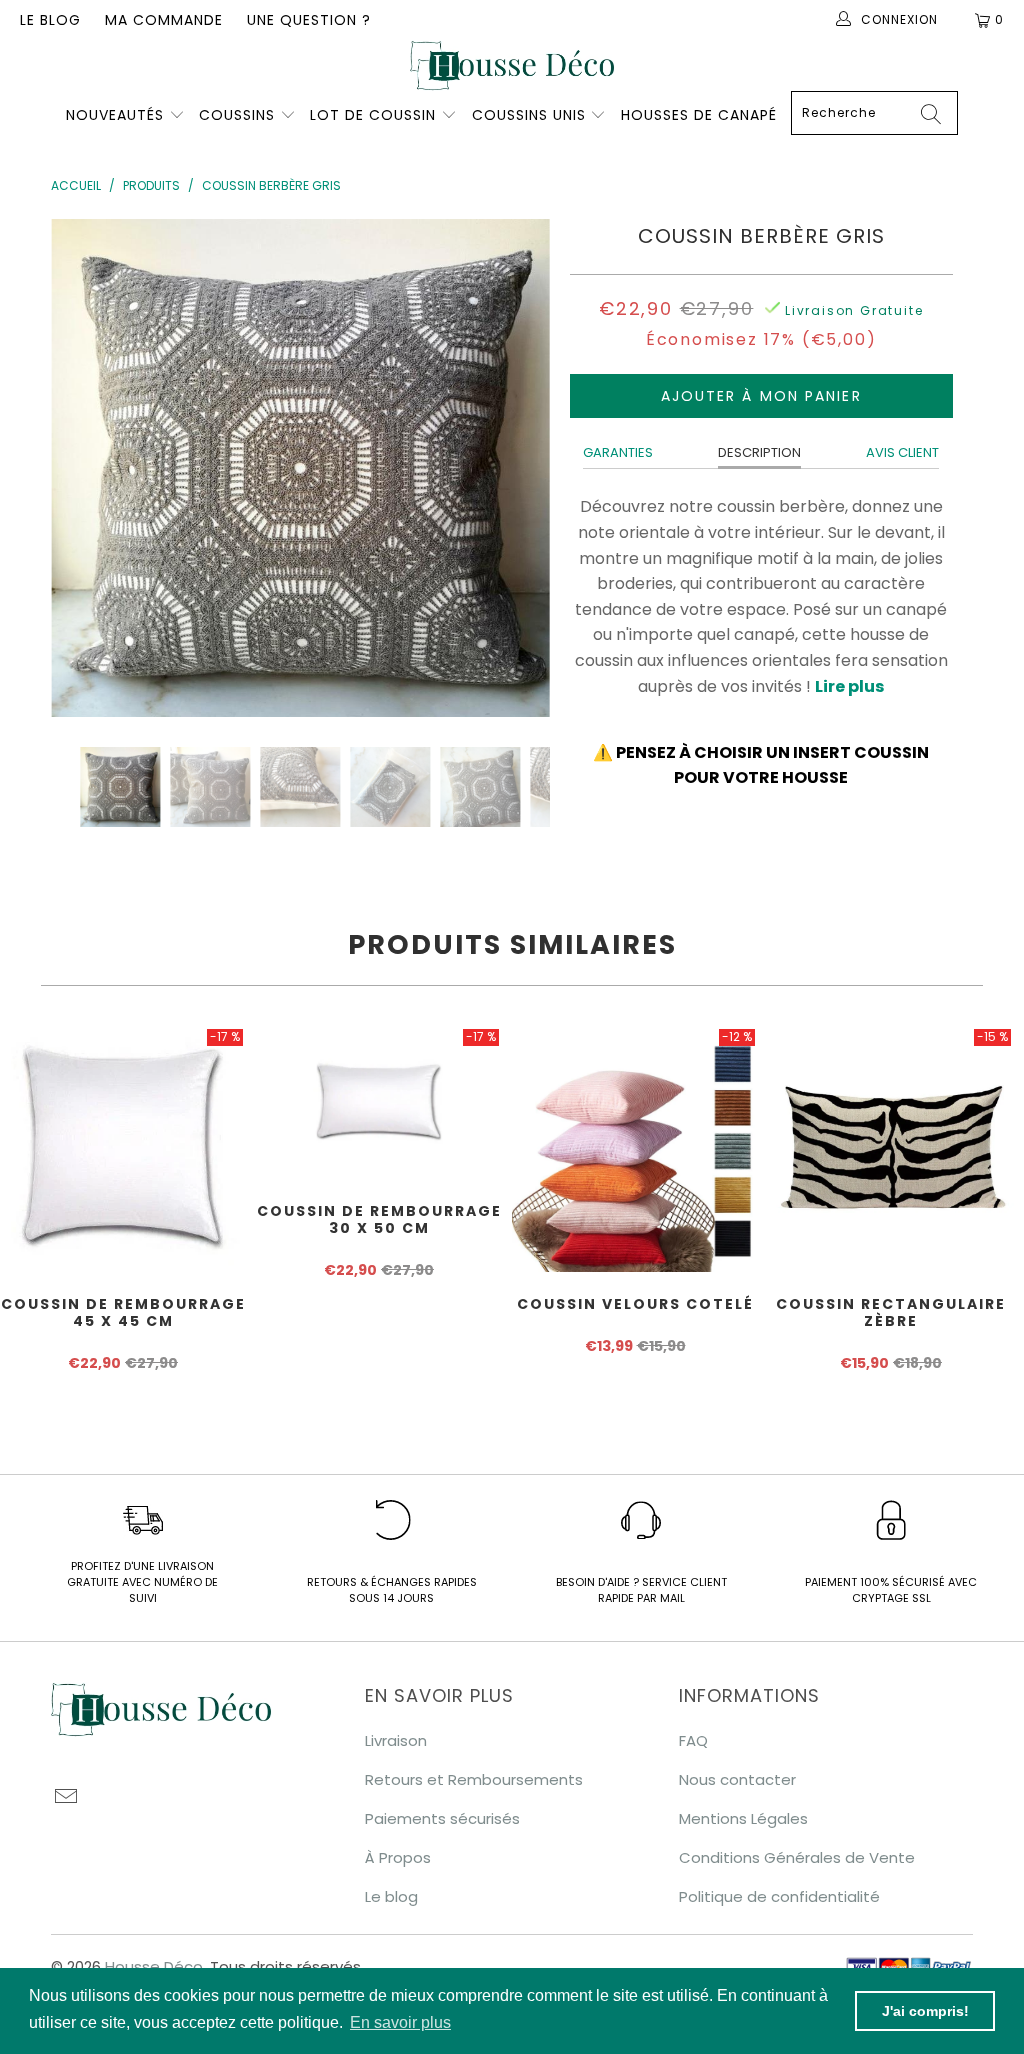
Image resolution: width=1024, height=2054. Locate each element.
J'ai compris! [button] (925, 2011)
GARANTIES (618, 452)
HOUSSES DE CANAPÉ (699, 115)
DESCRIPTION (759, 452)
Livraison (396, 1740)
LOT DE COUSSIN (375, 115)
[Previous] (77, 468)
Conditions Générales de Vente (797, 1857)
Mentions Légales (743, 1818)
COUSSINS (237, 115)
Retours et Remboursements (474, 1779)
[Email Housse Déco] (66, 1798)
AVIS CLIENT (902, 452)
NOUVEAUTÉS (115, 115)
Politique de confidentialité (779, 1896)
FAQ (693, 1740)
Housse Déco (154, 1966)
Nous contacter (737, 1779)
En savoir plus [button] (400, 2022)
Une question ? (309, 20)
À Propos (398, 1857)
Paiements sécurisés (442, 1818)
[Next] (523, 468)
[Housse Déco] (512, 65)
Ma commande (164, 20)
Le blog (50, 20)
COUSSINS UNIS (529, 115)
